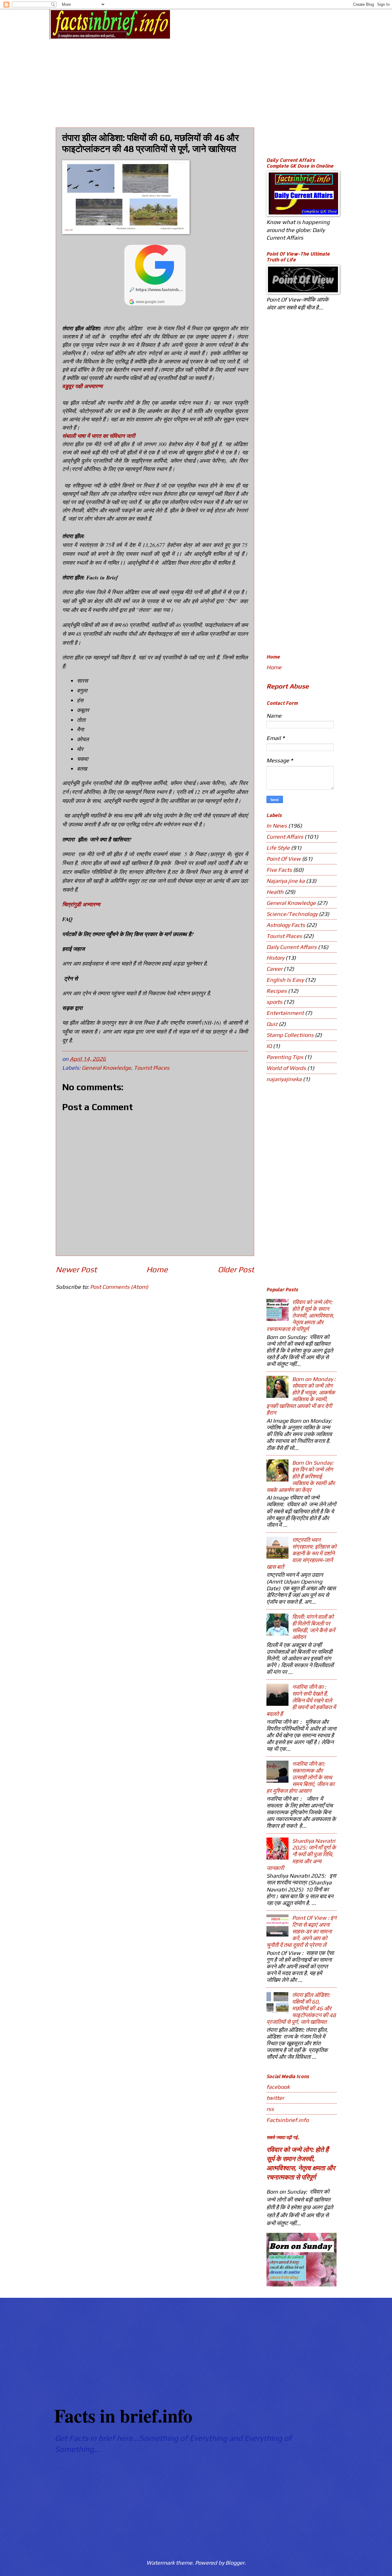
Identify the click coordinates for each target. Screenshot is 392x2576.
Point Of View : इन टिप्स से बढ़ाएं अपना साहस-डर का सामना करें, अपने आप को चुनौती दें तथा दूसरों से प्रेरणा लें (301, 1931)
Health (275, 892)
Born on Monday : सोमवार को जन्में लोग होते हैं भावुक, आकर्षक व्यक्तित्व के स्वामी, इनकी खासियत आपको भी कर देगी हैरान (301, 1396)
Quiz (272, 1024)
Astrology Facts (286, 925)
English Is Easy (285, 980)
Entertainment (285, 1013)
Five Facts (279, 870)
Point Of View (284, 859)
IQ (269, 1046)
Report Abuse (288, 686)
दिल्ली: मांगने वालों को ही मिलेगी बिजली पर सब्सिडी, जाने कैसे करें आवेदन (314, 1627)
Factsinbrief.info (288, 2120)
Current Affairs (285, 837)
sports (274, 1002)
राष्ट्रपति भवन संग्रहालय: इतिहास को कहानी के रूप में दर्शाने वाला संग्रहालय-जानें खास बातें (301, 1553)
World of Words (286, 1068)
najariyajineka (284, 1079)
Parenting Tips (285, 1057)
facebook (278, 2087)
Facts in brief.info (123, 2415)
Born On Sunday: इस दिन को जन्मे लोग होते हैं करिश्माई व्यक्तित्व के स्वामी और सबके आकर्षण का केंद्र (301, 1476)
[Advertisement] (204, 78)
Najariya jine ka (286, 881)
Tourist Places (152, 1068)
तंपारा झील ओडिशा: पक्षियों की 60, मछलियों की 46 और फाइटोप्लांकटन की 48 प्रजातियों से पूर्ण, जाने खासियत (301, 2008)
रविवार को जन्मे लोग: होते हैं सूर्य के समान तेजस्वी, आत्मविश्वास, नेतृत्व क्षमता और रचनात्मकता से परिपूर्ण (300, 1316)
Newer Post (76, 1269)
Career (274, 969)
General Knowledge (106, 1068)
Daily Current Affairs (292, 947)
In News (277, 826)
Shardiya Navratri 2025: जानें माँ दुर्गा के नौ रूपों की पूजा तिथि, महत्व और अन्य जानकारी (301, 1854)
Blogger (235, 2563)
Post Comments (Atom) (119, 1287)
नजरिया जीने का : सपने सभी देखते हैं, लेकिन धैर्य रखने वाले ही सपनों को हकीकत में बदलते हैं (301, 1700)
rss (270, 2109)
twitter (275, 2098)
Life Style (278, 848)
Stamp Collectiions (290, 1035)
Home (157, 1269)
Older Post (236, 1269)
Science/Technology (292, 914)
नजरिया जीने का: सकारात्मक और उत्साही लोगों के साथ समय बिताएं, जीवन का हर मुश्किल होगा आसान (300, 1777)
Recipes (277, 991)
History (275, 958)
